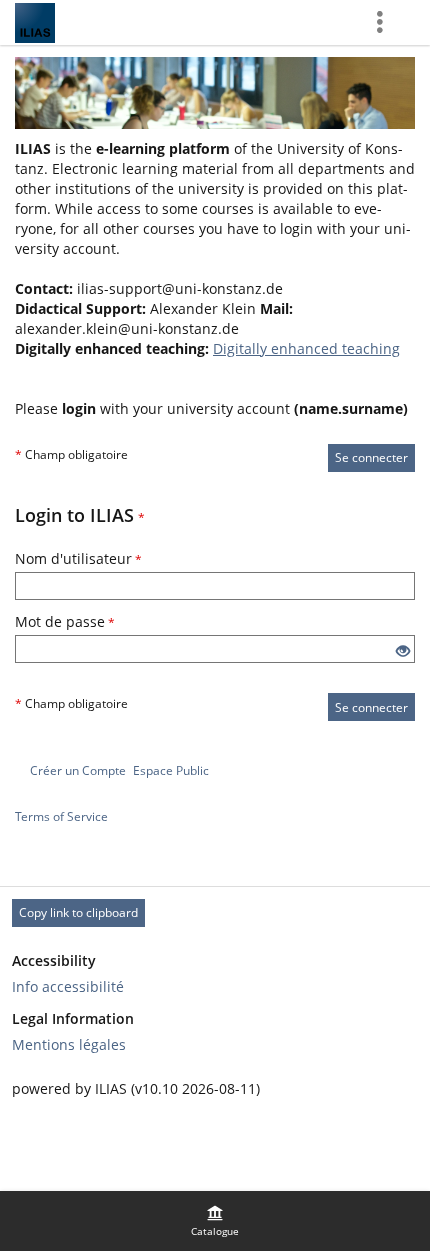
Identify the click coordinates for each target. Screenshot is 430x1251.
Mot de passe (65, 621)
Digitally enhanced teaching (306, 348)
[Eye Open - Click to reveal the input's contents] (403, 651)
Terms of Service (61, 816)
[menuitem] (215, 1221)
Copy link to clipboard (78, 912)
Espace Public (171, 770)
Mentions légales (69, 1044)
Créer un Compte (78, 770)
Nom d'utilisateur (78, 558)
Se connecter (371, 457)
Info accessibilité (68, 986)
